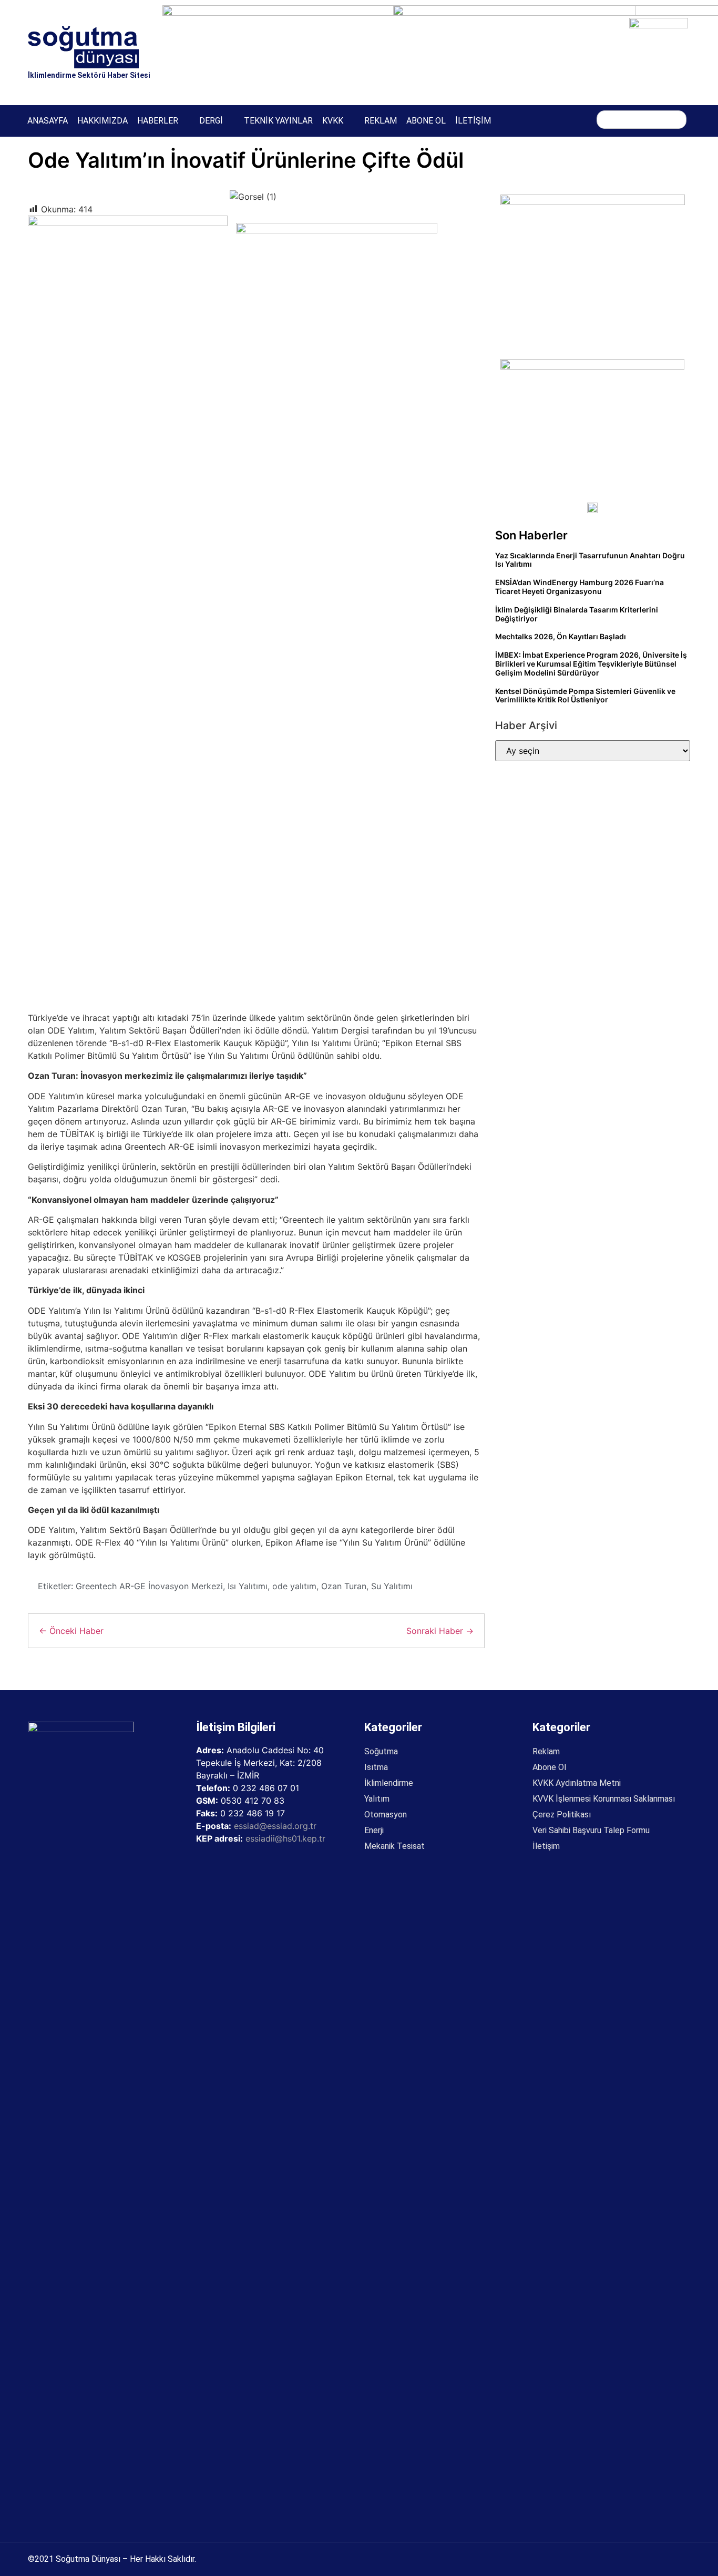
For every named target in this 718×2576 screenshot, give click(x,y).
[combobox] (642, 120)
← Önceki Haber (71, 1631)
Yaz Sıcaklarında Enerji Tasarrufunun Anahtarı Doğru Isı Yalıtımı (590, 560)
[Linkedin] (587, 120)
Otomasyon (386, 1815)
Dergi (211, 121)
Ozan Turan (344, 1586)
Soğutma (381, 1751)
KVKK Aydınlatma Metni (577, 1783)
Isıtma (376, 1767)
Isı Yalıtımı (248, 1586)
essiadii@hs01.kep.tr (285, 1838)
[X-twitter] (566, 120)
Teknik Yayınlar (278, 121)
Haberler (158, 121)
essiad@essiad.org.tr (275, 1826)
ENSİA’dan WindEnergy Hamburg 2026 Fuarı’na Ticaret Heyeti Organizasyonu (579, 587)
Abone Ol (426, 121)
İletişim (473, 121)
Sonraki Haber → (440, 1631)
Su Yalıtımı (392, 1586)
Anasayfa (48, 121)
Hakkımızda (102, 121)
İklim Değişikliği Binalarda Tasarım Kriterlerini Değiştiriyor (577, 614)
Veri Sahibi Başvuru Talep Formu (591, 1830)
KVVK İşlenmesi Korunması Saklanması (604, 1799)
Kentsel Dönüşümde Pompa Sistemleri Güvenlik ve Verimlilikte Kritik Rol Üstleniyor (585, 696)
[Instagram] (544, 120)
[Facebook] (522, 120)
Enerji (374, 1830)
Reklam (381, 121)
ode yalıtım (294, 1586)
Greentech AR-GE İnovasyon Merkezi (149, 1586)
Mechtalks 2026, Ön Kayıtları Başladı (561, 636)
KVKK (333, 121)
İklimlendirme (389, 1783)
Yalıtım (377, 1799)
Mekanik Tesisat (394, 1846)
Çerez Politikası (562, 1815)
